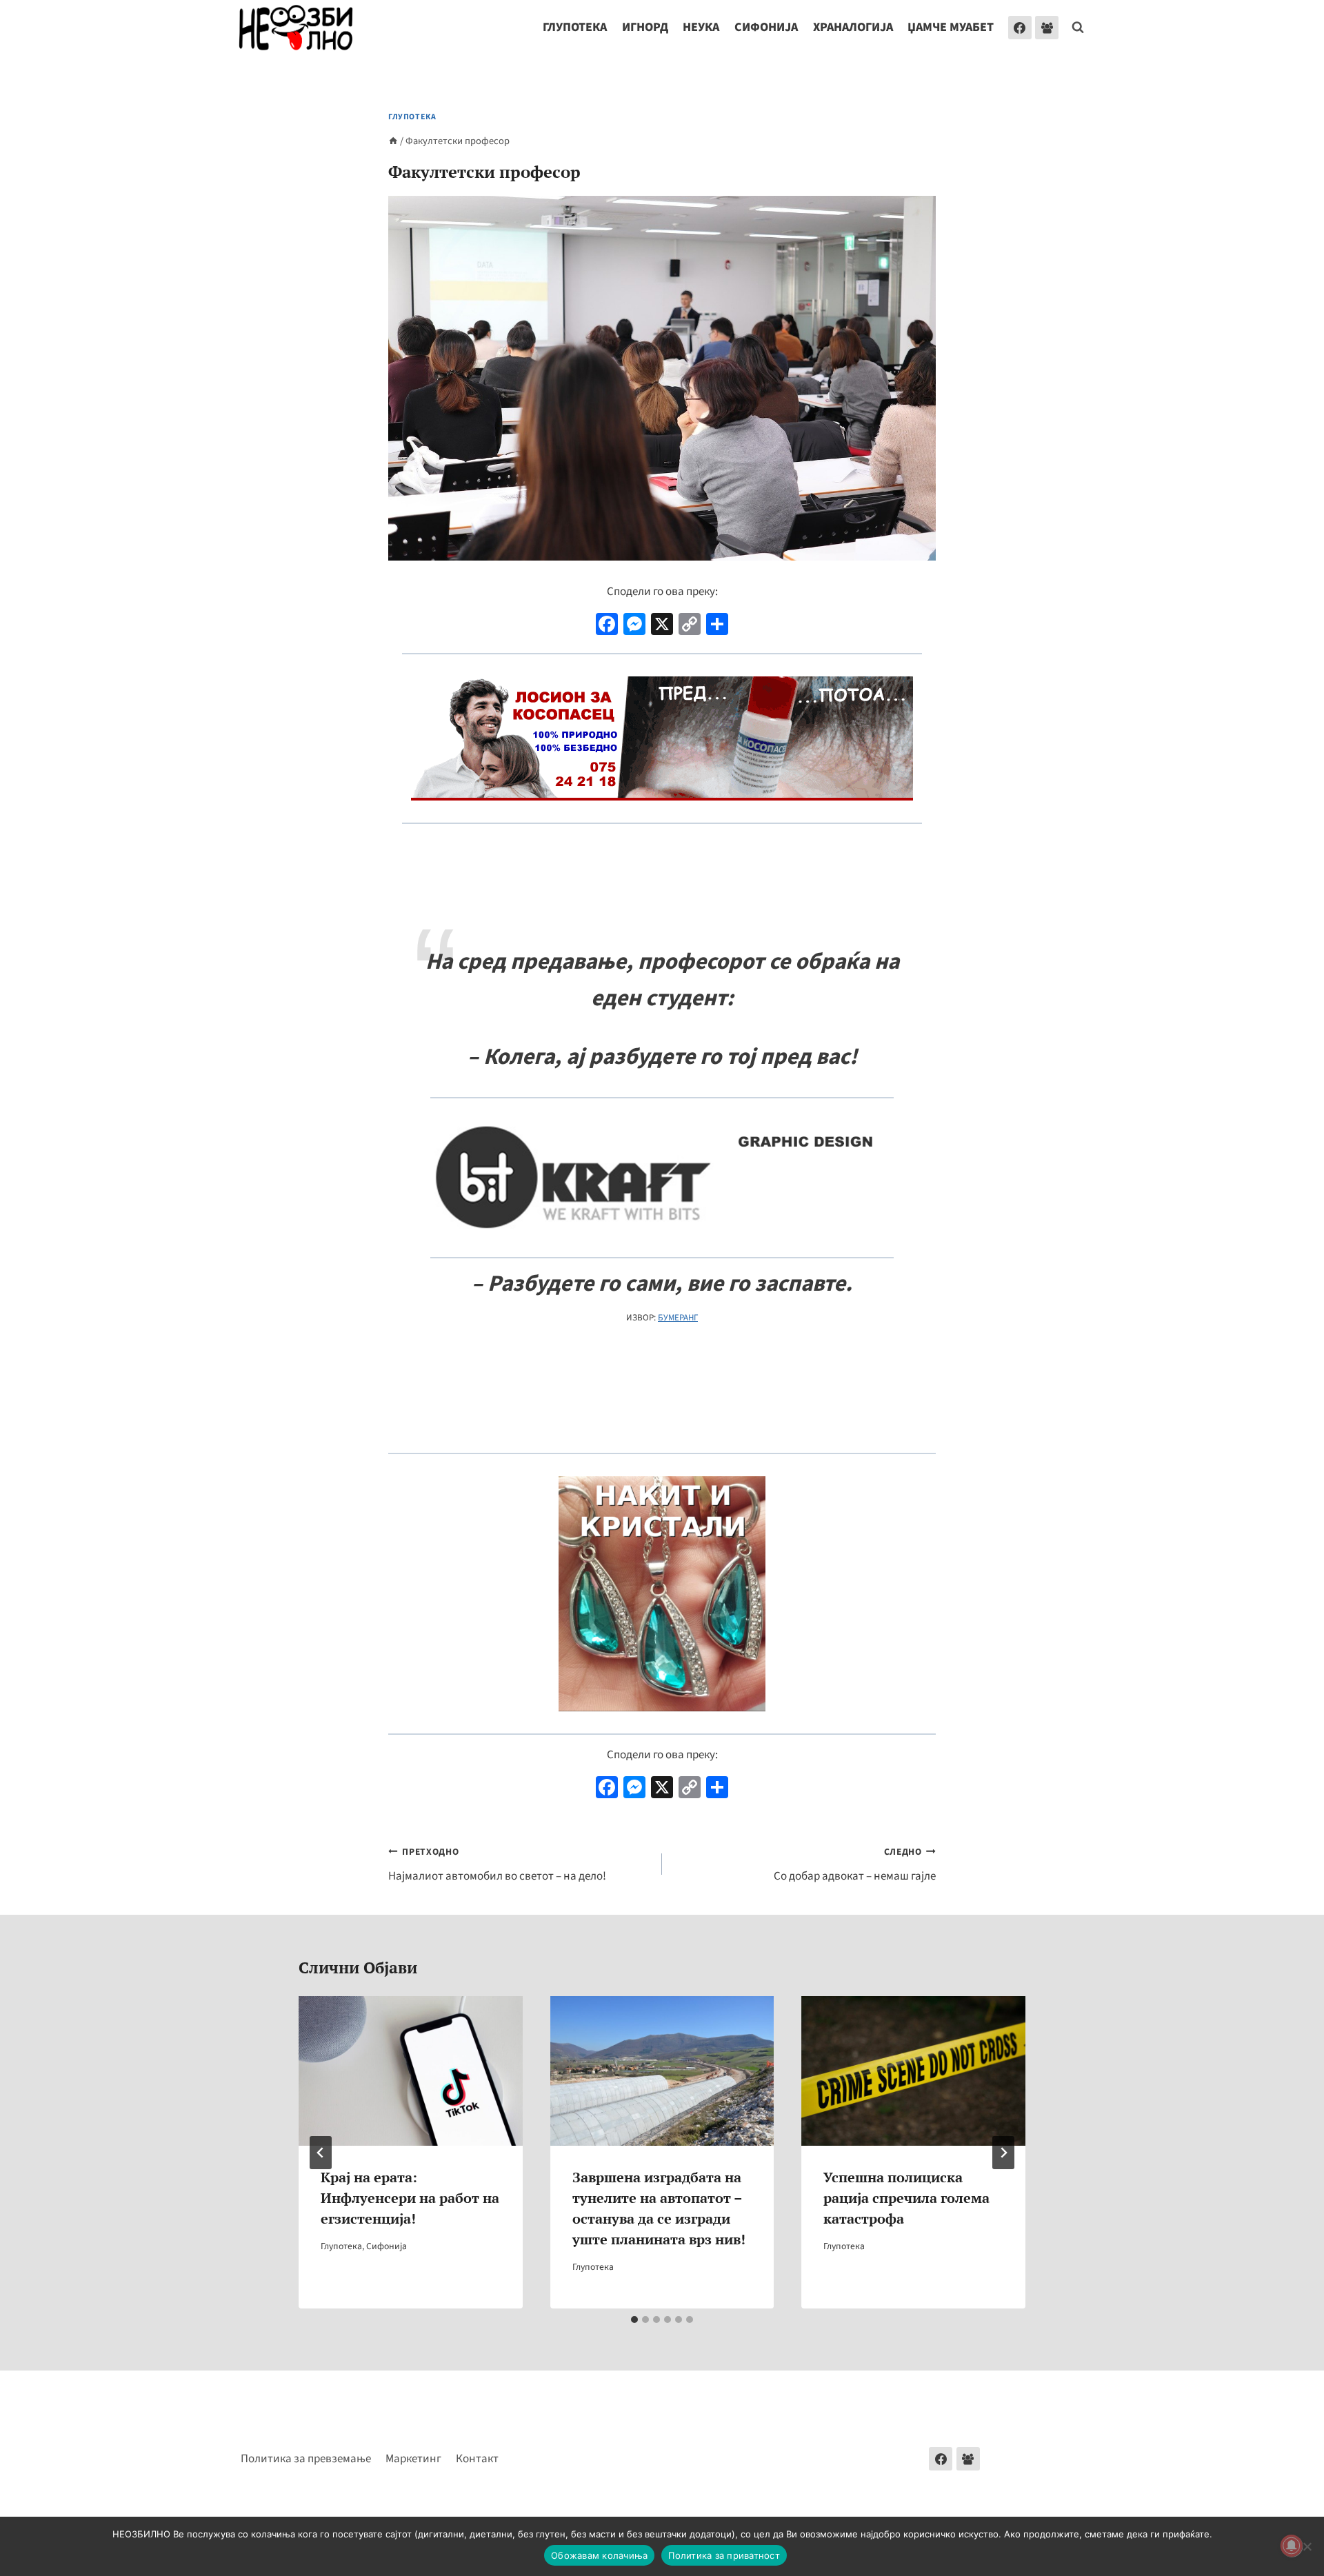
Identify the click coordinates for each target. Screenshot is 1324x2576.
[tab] (634, 2320)
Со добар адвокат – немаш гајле (855, 1865)
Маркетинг (413, 2459)
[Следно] (1003, 2153)
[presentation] (411, 2071)
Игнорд (645, 27)
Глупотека (575, 27)
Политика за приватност (724, 2555)
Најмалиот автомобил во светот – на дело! (497, 1865)
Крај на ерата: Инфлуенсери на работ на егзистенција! (410, 2198)
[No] (1307, 2546)
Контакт (477, 2459)
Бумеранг (678, 1318)
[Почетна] (393, 141)
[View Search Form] (1078, 28)
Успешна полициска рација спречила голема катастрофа (906, 2198)
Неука (701, 27)
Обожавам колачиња (599, 2555)
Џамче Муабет (951, 27)
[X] (662, 626)
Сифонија (766, 27)
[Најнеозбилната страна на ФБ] (1020, 28)
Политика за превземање (306, 2459)
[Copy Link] (690, 626)
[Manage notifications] (1292, 2546)
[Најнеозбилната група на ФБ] (1047, 28)
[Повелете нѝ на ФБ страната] (941, 2459)
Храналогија (853, 27)
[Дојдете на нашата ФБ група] (968, 2459)
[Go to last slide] (321, 2153)
